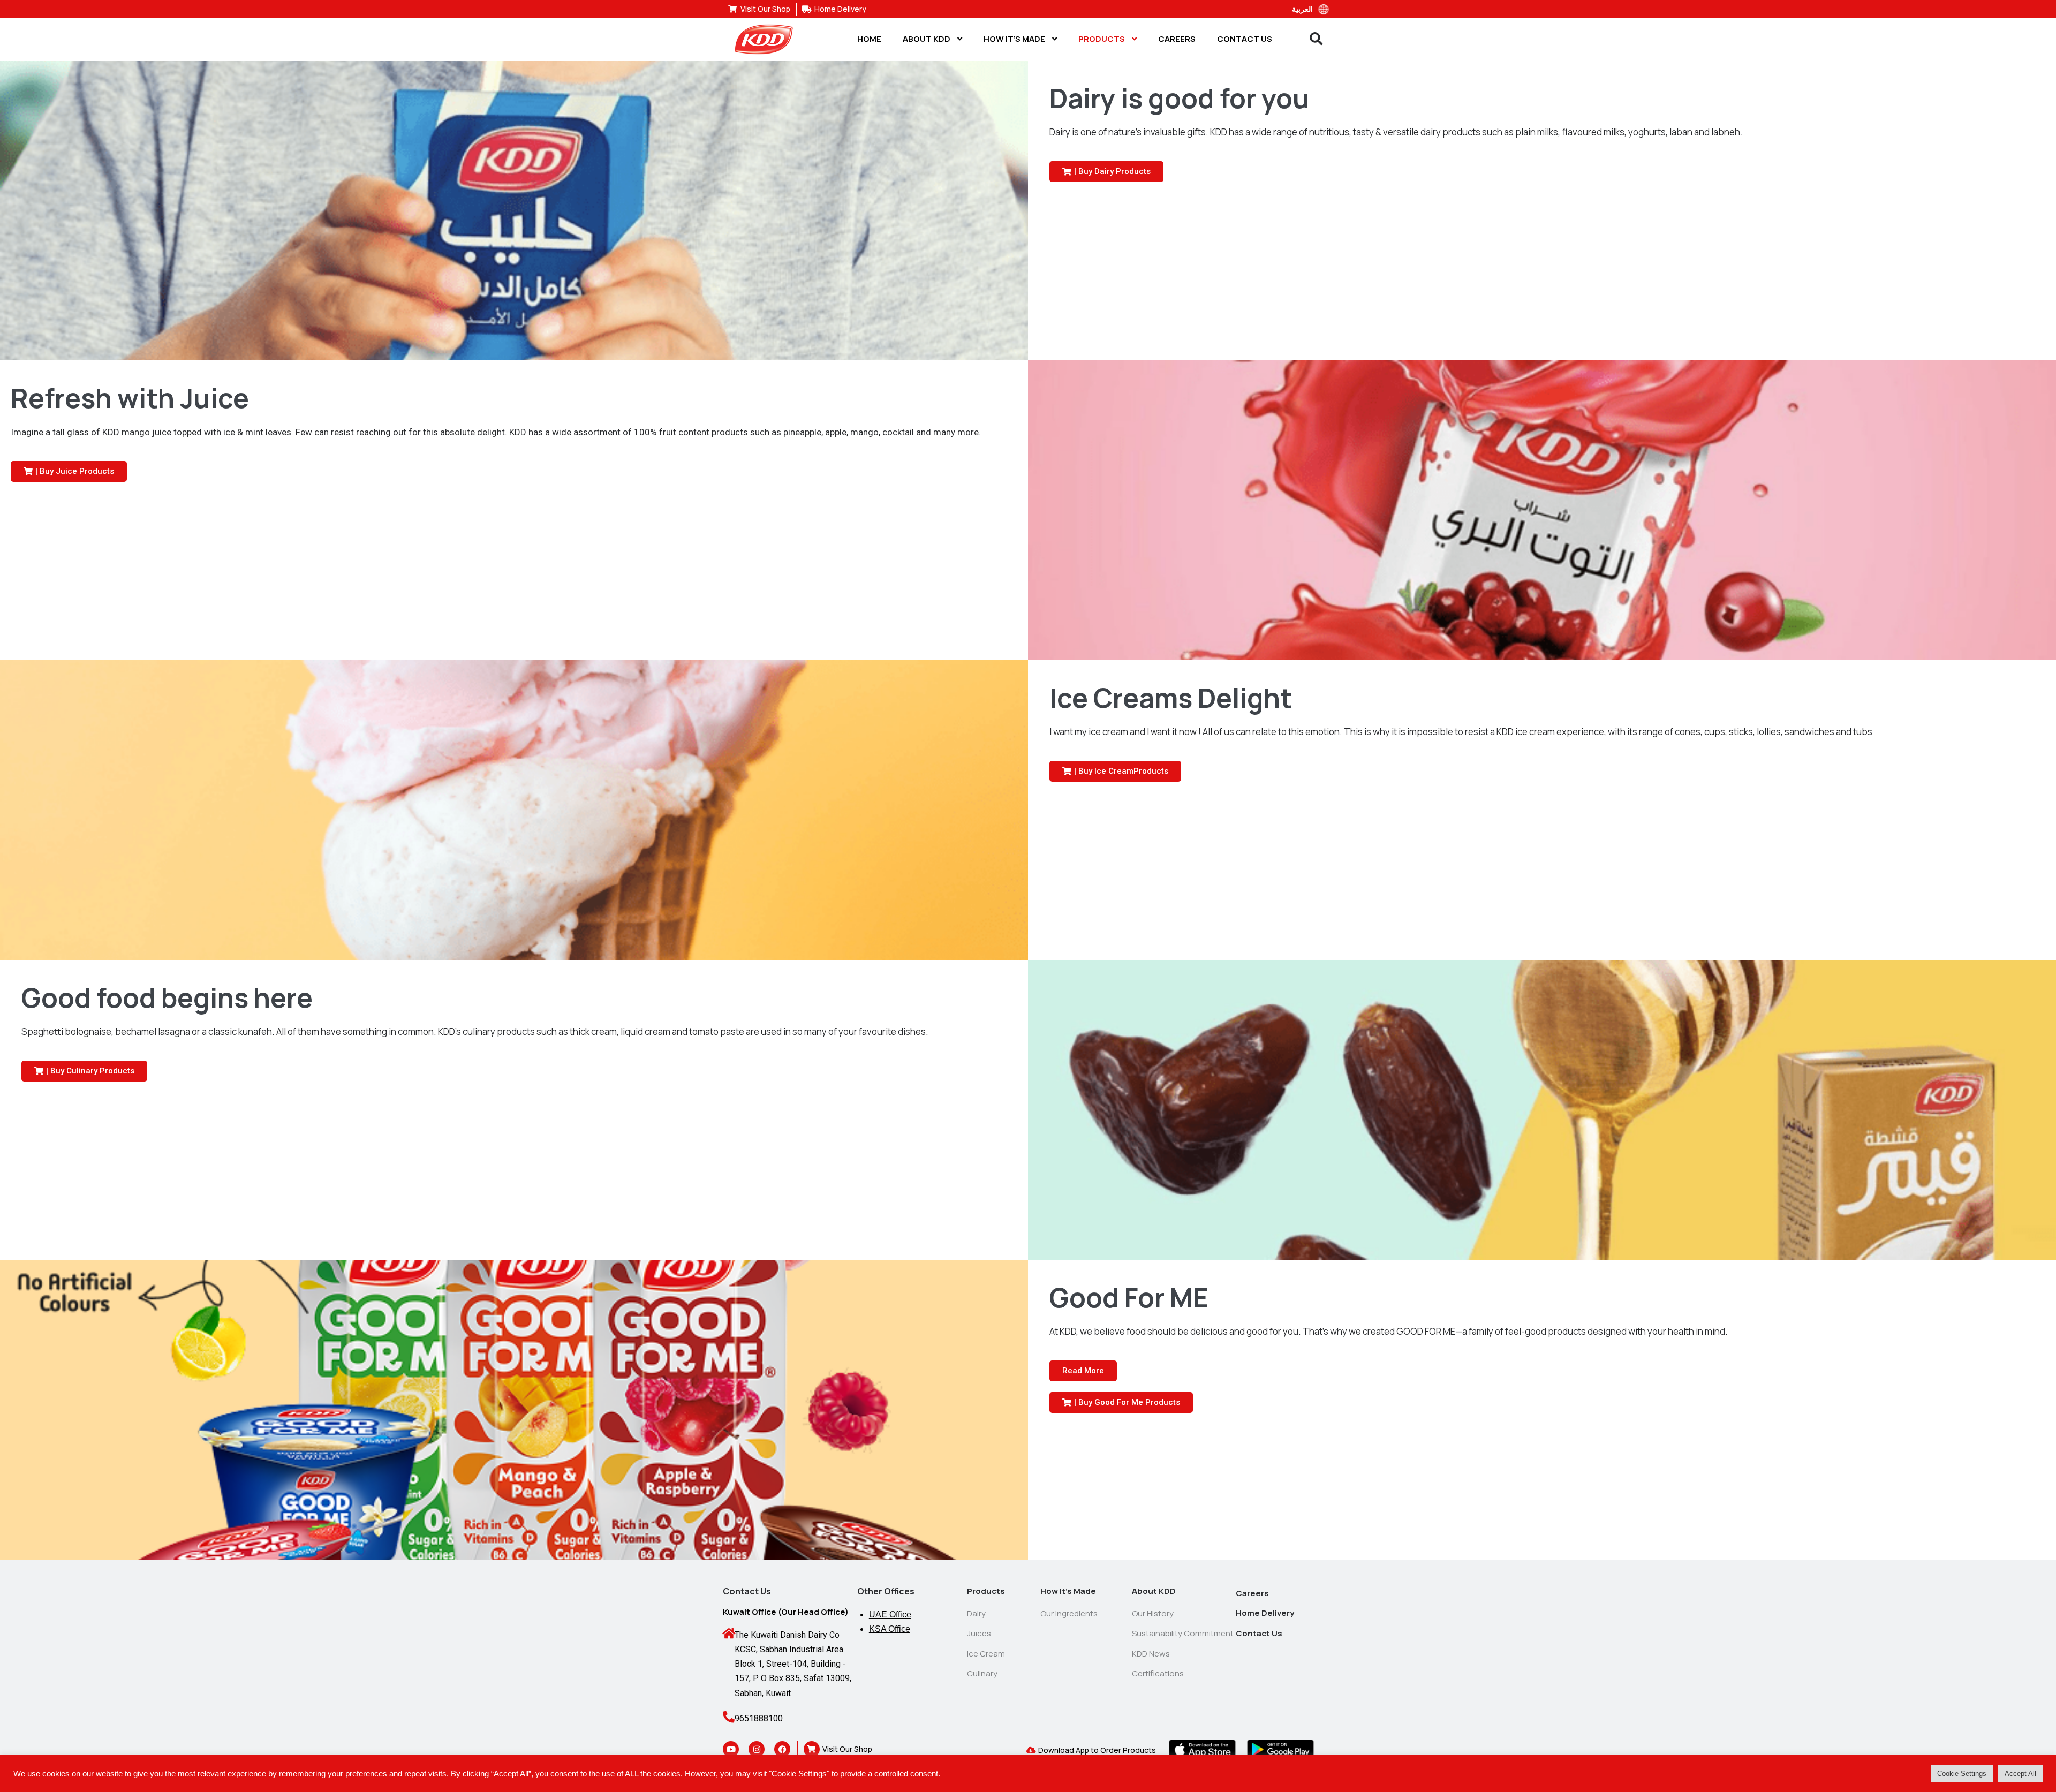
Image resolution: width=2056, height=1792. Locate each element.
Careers (1177, 39)
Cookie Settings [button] (1962, 1774)
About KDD (927, 39)
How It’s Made (1015, 39)
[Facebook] (782, 1749)
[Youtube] (731, 1749)
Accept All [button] (2020, 1774)
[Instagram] (757, 1749)
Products (1102, 39)
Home (869, 39)
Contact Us (1245, 39)
